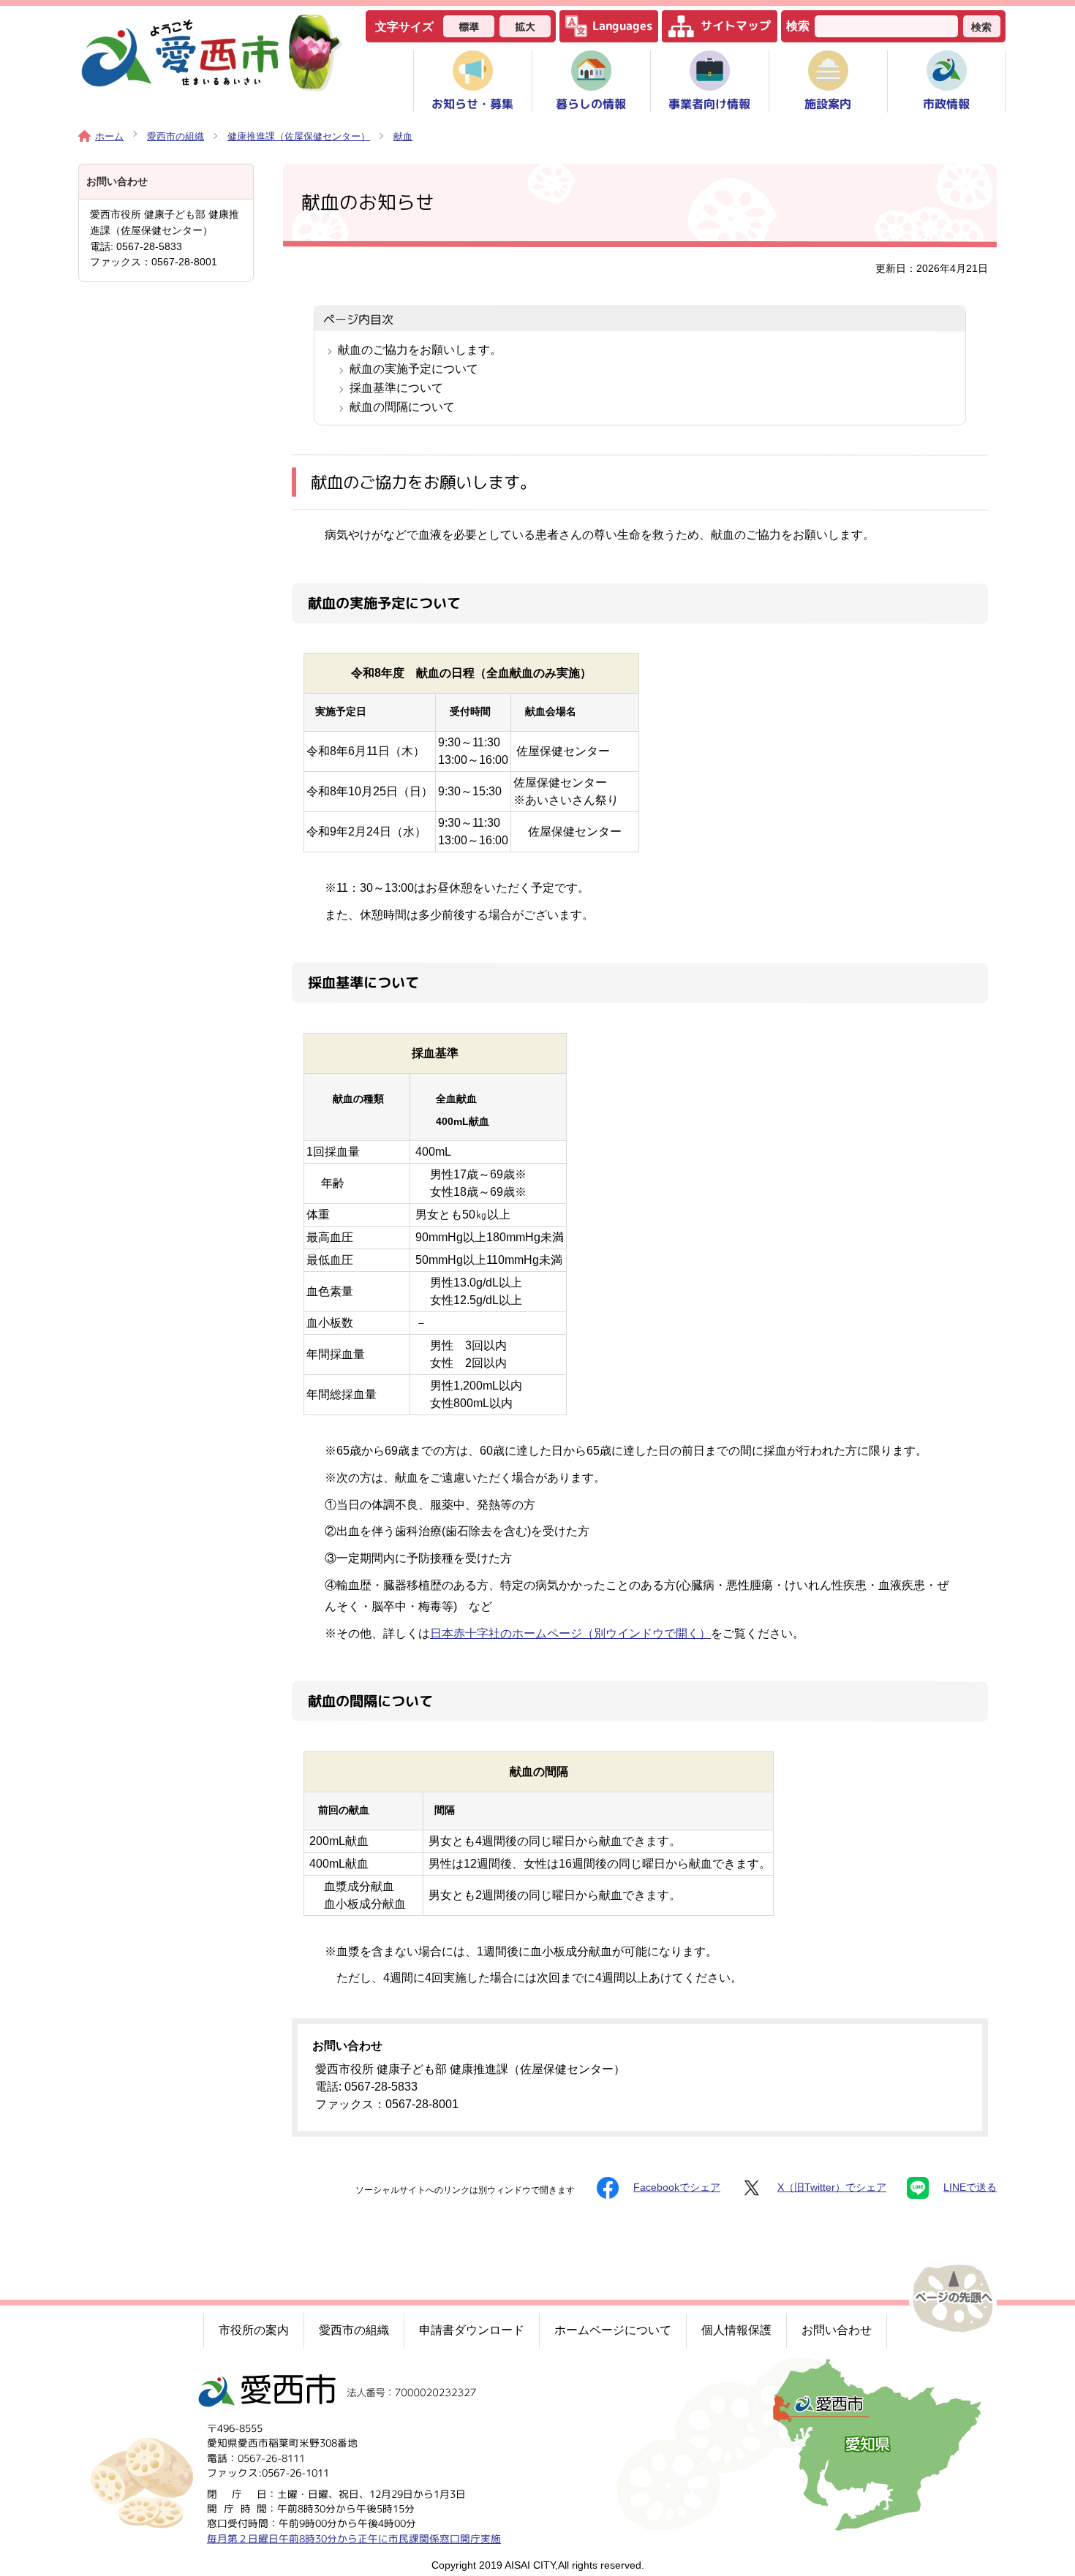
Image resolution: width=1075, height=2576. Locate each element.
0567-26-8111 (271, 2457)
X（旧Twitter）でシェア (832, 2187)
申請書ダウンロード (472, 2330)
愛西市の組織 (176, 136)
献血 (403, 136)
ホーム (109, 136)
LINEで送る (970, 2187)
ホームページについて (613, 2330)
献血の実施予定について (414, 369)
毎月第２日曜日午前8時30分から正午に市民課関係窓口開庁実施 (354, 2538)
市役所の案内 (254, 2330)
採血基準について (396, 388)
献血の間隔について (402, 407)
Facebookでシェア (677, 2187)
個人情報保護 (736, 2330)
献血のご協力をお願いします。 (420, 350)
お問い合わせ (837, 2330)
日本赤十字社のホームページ (570, 1633)
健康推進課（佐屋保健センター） (299, 136)
